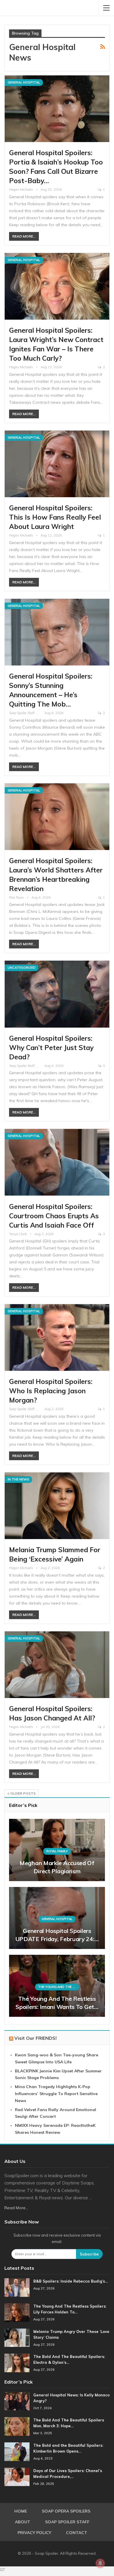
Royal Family (57, 1851)
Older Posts (23, 1793)
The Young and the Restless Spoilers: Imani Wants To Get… (57, 2003)
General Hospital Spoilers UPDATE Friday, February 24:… (57, 1935)
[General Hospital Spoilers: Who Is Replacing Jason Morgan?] (57, 1337)
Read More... (24, 236)
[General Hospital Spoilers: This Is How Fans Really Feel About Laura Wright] (57, 464)
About (23, 2522)
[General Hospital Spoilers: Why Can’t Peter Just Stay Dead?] (57, 994)
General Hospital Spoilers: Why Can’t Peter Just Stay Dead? (51, 1048)
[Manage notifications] (100, 2563)
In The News (18, 1479)
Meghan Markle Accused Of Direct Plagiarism (57, 1867)
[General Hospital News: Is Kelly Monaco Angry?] (17, 2401)
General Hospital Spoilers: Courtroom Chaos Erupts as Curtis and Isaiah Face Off (54, 1216)
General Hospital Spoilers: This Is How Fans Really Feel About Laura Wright (55, 517)
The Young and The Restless (58, 1987)
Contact (77, 2533)
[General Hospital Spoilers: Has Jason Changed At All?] (57, 1665)
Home (21, 2511)
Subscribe (89, 2254)
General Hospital (24, 82)
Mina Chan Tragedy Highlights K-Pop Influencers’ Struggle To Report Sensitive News (56, 2094)
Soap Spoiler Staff (67, 2522)
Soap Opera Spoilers (66, 2511)
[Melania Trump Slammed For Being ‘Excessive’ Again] (57, 1506)
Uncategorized (22, 968)
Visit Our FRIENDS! (36, 2038)
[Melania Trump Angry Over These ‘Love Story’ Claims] (17, 2338)
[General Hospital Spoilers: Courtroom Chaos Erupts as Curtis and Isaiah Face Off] (57, 1162)
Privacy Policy (34, 2533)
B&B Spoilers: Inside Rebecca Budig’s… (71, 2281)
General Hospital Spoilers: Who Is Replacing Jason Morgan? (51, 1391)
